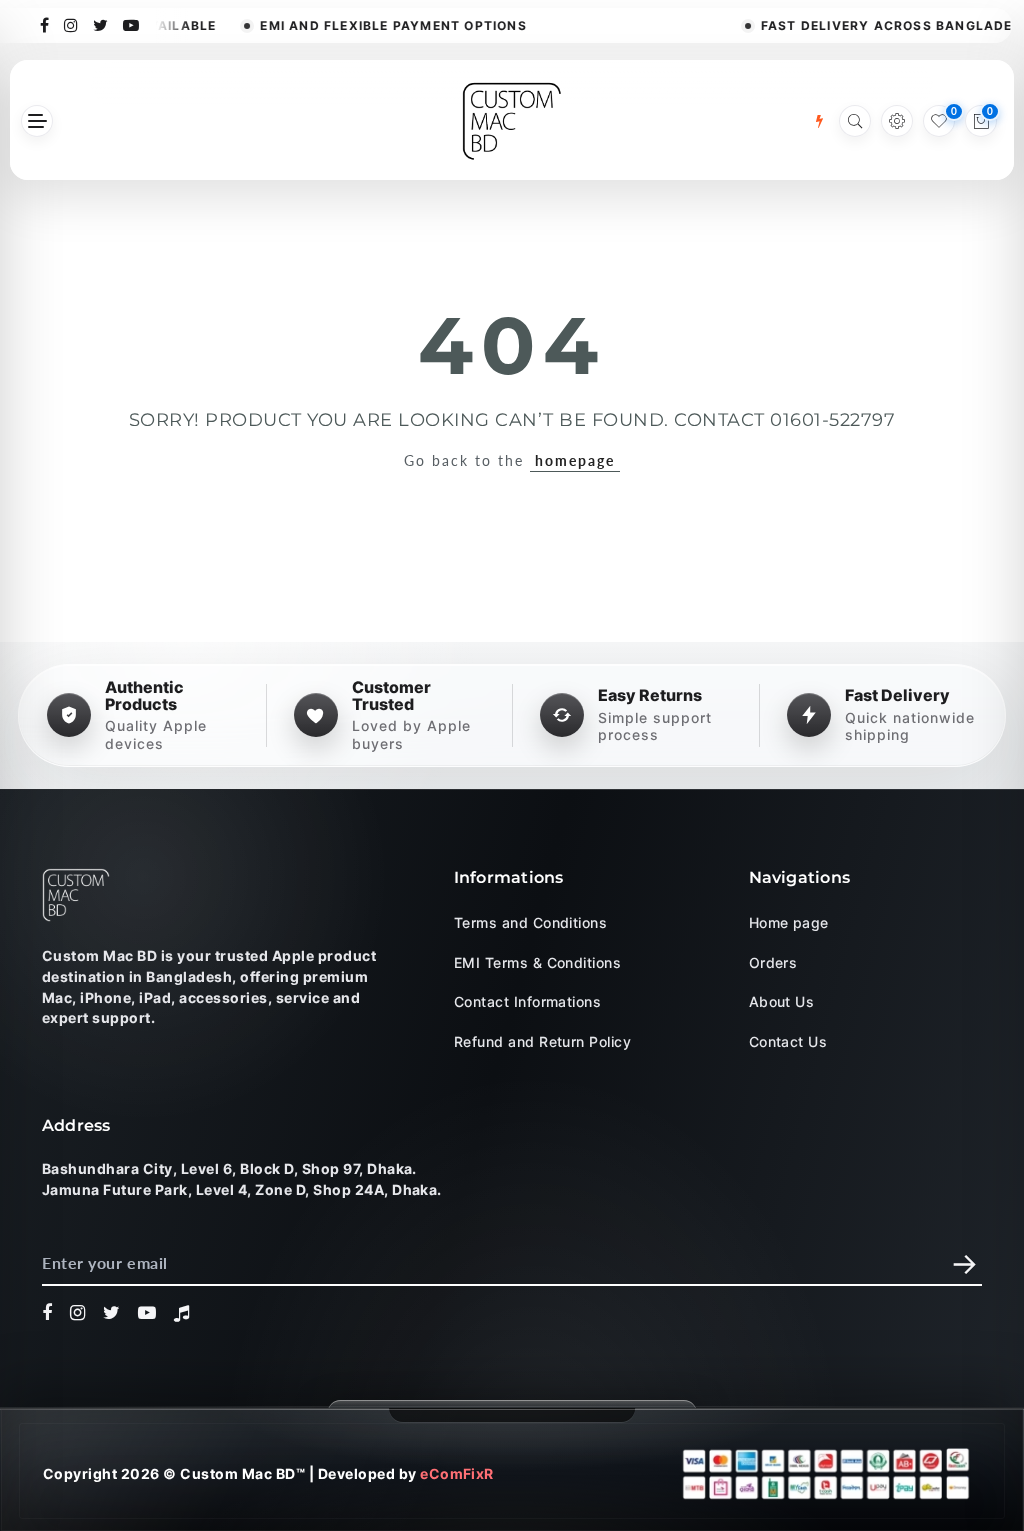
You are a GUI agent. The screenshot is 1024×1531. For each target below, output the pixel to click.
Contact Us (788, 1041)
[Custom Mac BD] (76, 895)
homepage (575, 460)
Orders (773, 962)
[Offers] (819, 121)
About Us (782, 1001)
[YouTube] (131, 24)
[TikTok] (182, 1313)
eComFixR (457, 1473)
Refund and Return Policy (543, 1041)
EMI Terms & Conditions (538, 962)
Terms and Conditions (531, 922)
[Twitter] (101, 24)
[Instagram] (71, 24)
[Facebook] (45, 24)
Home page (789, 922)
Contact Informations (528, 1001)
